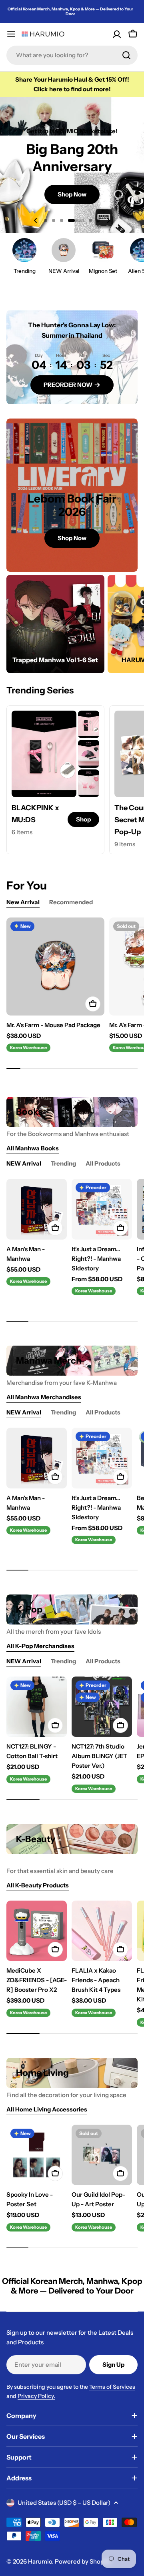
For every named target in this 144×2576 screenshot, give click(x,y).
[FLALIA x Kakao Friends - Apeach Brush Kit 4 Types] (102, 1931)
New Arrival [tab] (23, 902)
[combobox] (72, 55)
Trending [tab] (63, 1163)
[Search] (126, 55)
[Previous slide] (36, 220)
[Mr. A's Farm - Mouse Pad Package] (55, 967)
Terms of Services (112, 2387)
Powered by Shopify (83, 2561)
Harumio (40, 2561)
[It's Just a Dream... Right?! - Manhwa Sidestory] (102, 1209)
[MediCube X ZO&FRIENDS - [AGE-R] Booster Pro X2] (37, 1931)
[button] (46, 220)
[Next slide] (108, 220)
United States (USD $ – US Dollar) (64, 2503)
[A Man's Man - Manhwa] (37, 1209)
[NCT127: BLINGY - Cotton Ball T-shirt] (37, 1707)
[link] (89, 724)
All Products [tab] (103, 1163)
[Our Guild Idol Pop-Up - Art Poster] (102, 2155)
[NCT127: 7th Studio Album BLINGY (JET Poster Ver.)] (102, 1707)
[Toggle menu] (11, 34)
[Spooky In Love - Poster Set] (37, 2155)
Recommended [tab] (71, 902)
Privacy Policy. (36, 2396)
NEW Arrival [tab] (24, 1163)
